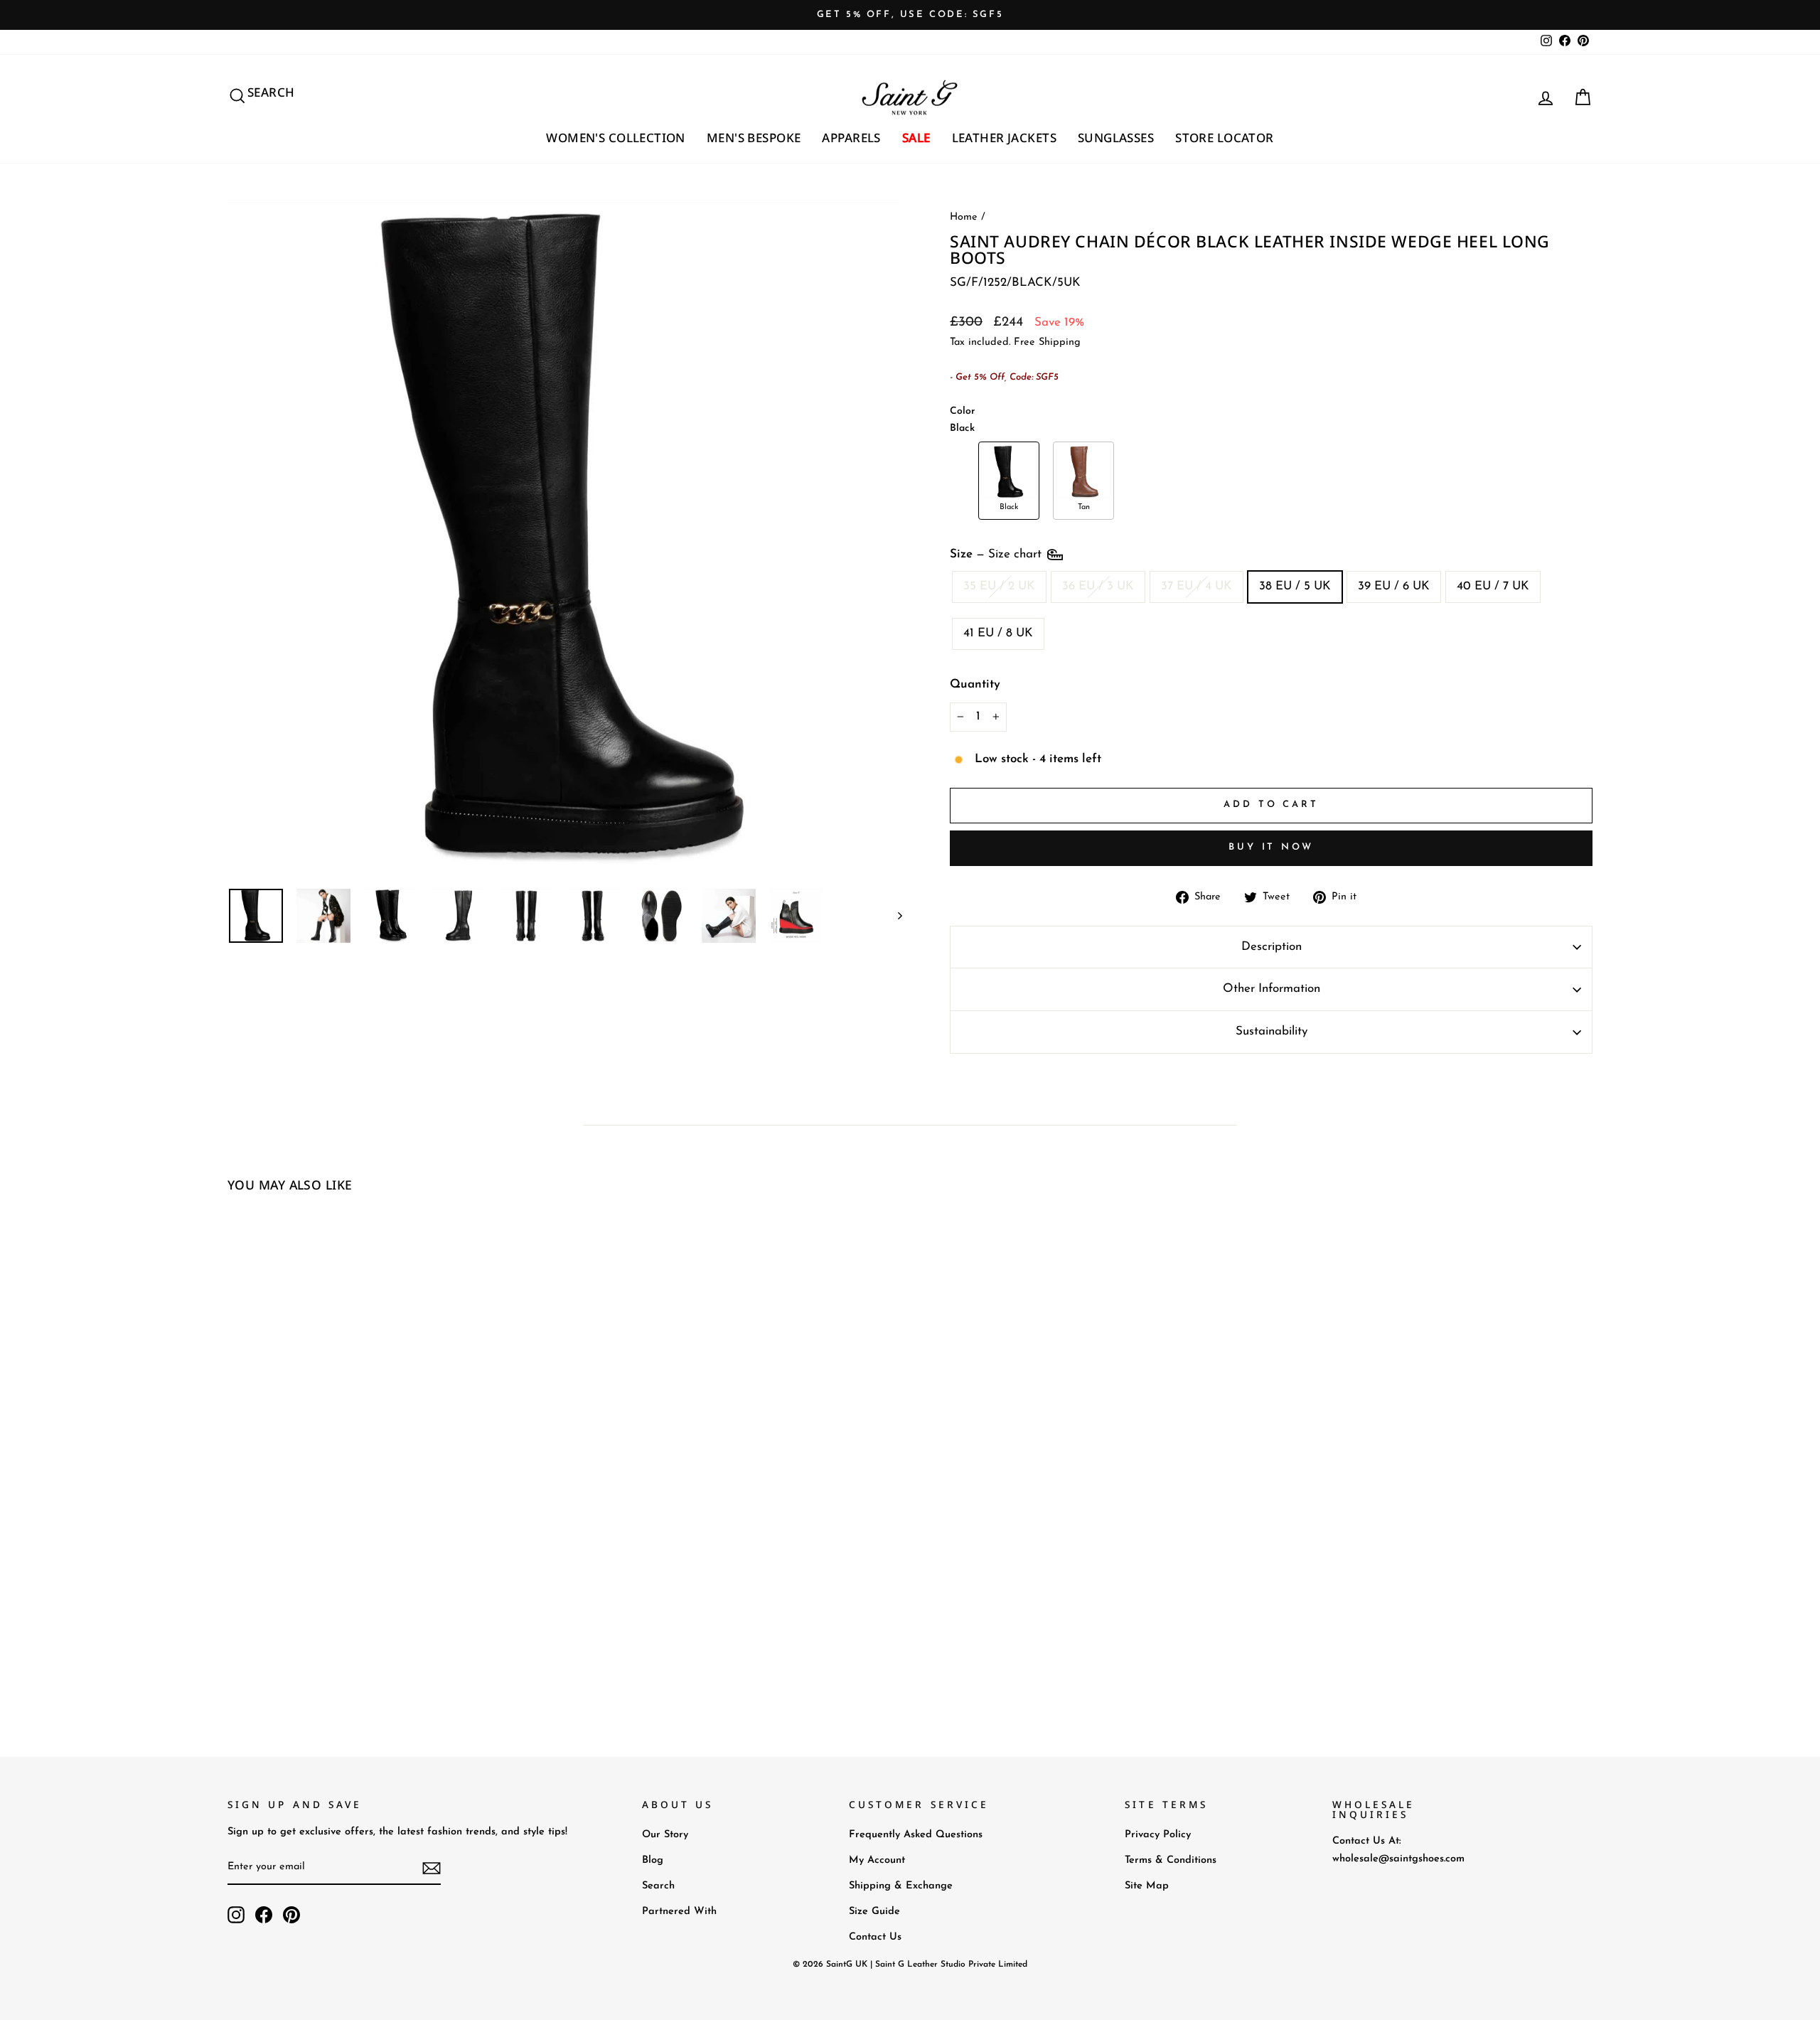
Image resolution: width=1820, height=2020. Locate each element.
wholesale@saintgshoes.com (1398, 1859)
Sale (916, 138)
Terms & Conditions (1171, 1860)
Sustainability (1272, 1031)
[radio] (1009, 481)
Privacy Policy (1158, 1835)
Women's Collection (616, 138)
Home (964, 217)
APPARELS (851, 138)
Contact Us (875, 1937)
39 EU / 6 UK (1394, 586)
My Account (877, 1860)
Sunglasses (1116, 138)
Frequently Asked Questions (916, 1835)
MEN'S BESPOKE (754, 138)
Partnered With (679, 1912)
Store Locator (1225, 138)
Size (997, 554)
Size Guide (874, 1912)
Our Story (665, 1835)
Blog (653, 1860)
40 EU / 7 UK (1493, 586)
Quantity (975, 684)
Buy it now (1271, 847)
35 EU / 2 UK (999, 586)
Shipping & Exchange (901, 1886)
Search (658, 1886)
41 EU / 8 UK (998, 633)
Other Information (1272, 989)
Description (1272, 947)
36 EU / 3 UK (1098, 586)
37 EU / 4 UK (1197, 586)
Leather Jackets (1004, 138)
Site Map (1147, 1886)
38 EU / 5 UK (1295, 586)
